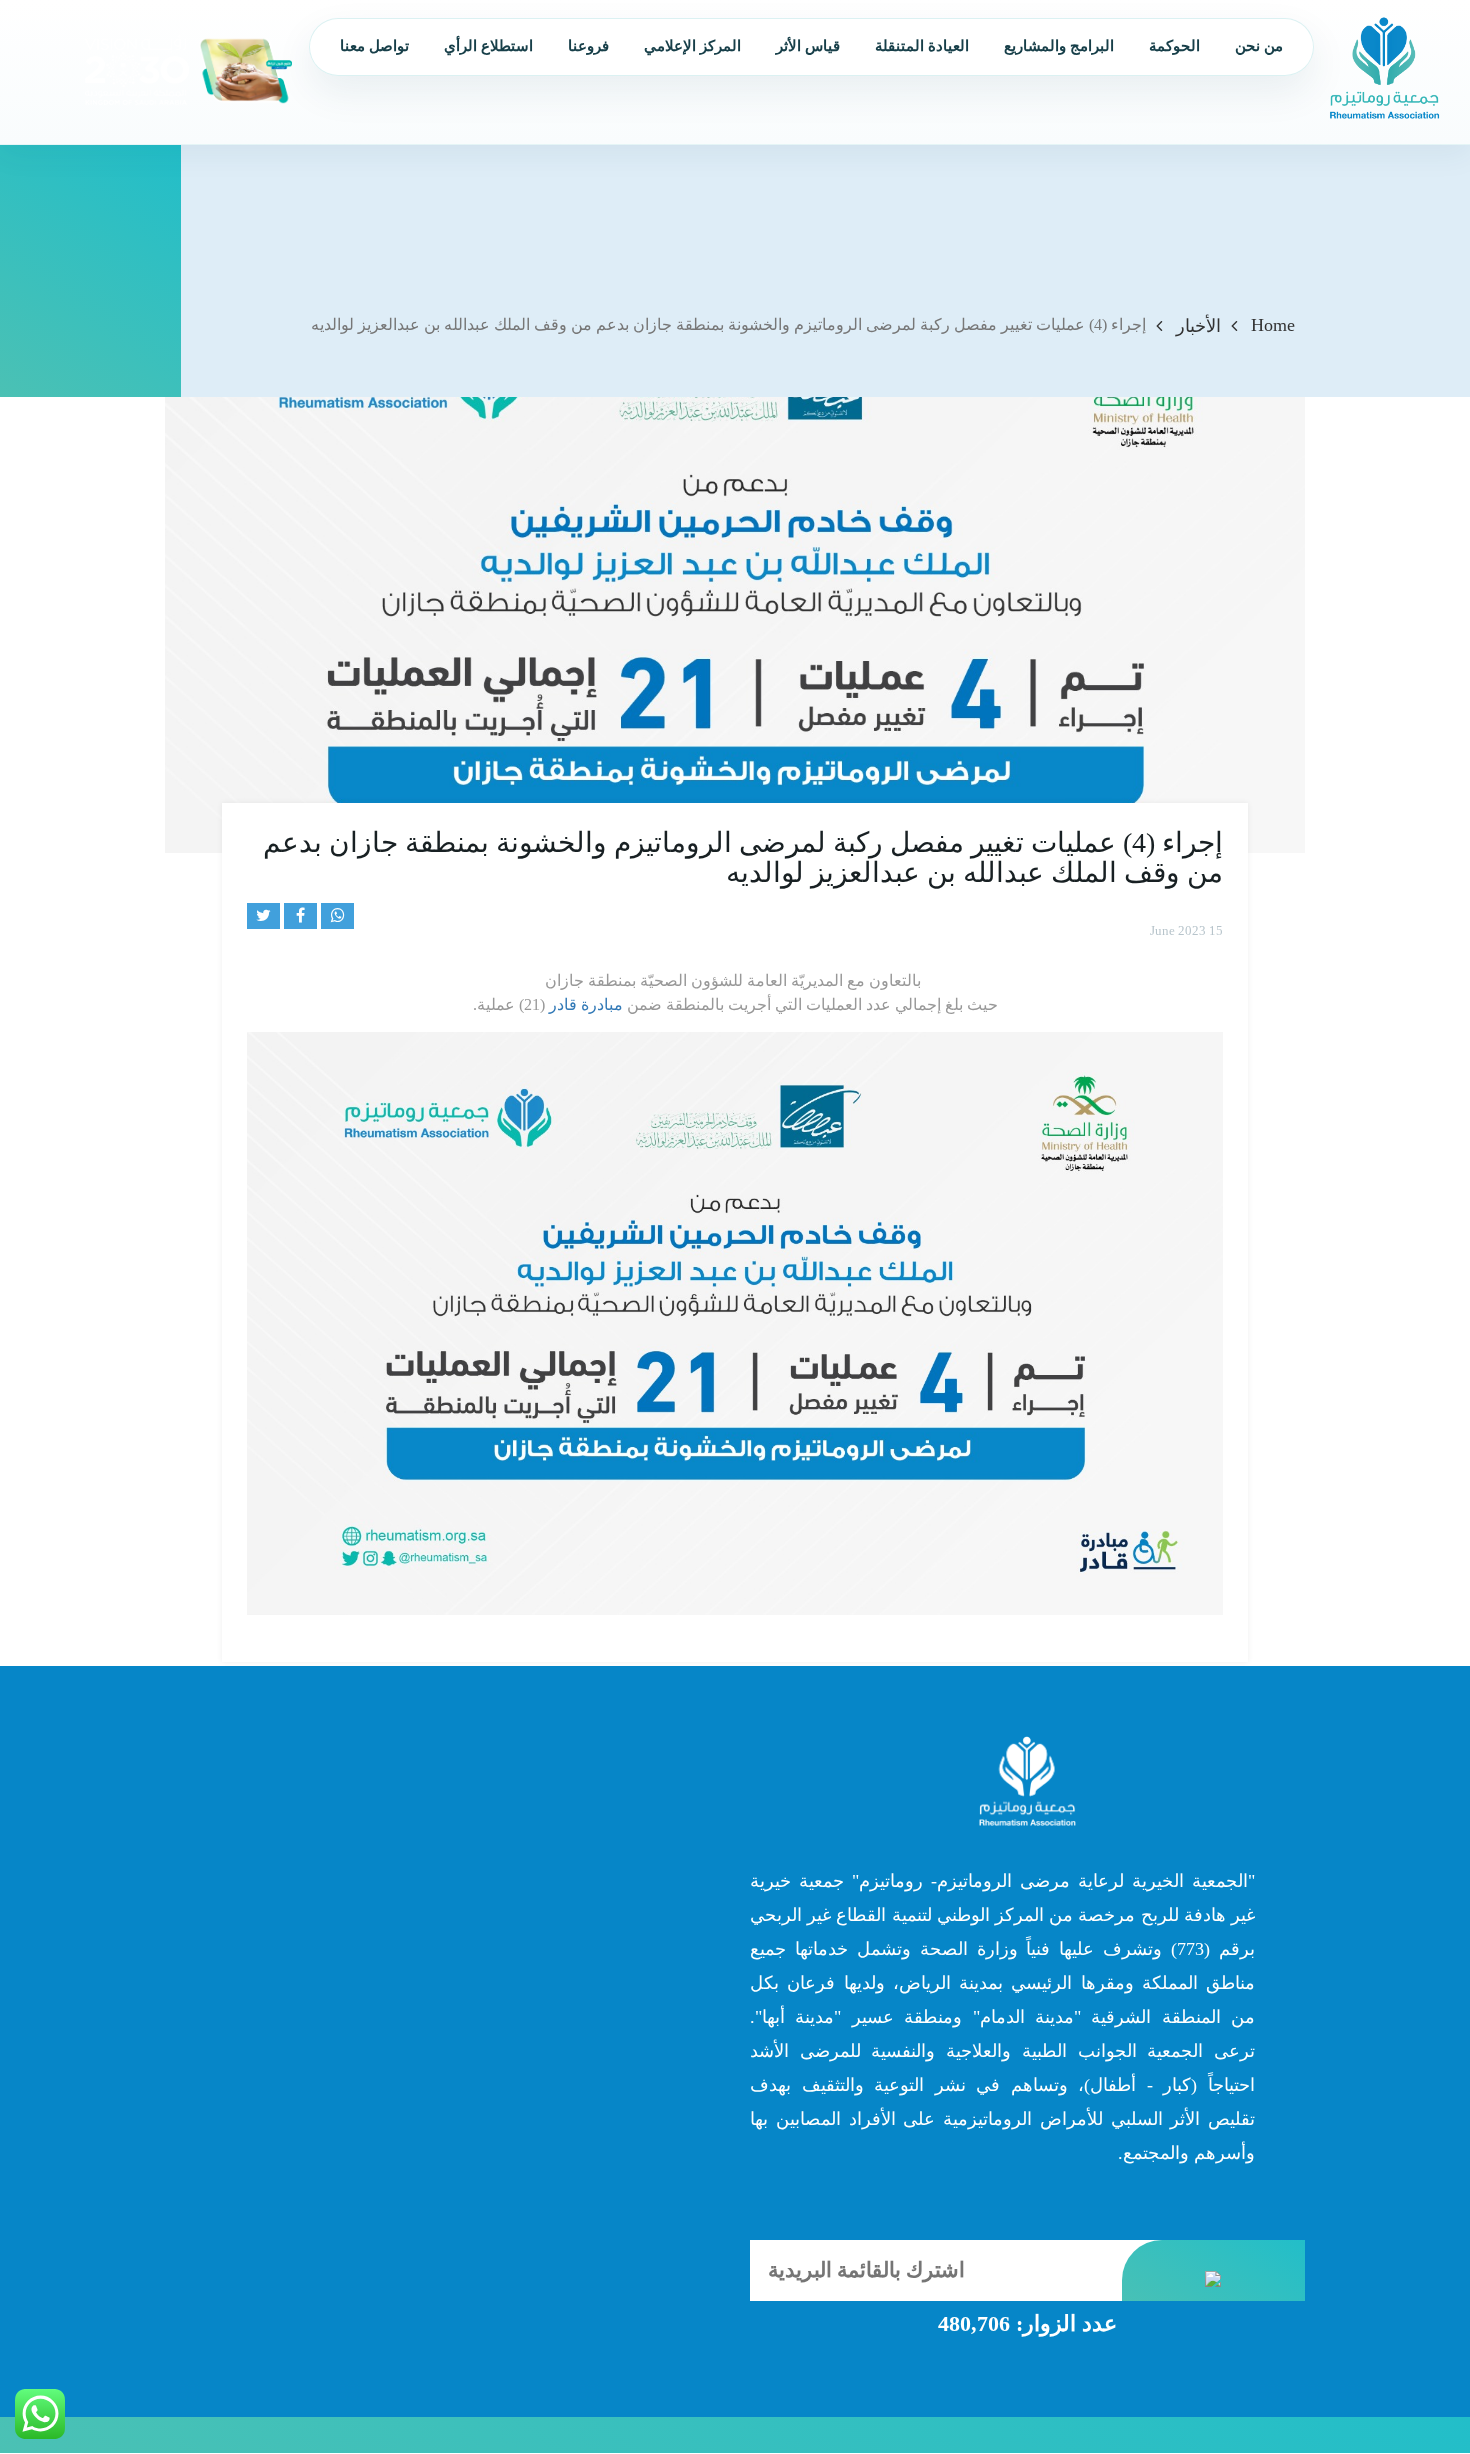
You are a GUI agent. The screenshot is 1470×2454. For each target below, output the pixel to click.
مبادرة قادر (586, 1004)
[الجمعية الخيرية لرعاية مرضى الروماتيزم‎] (1384, 67)
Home (1273, 325)
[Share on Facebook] (300, 916)
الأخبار (1198, 326)
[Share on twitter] (263, 916)
